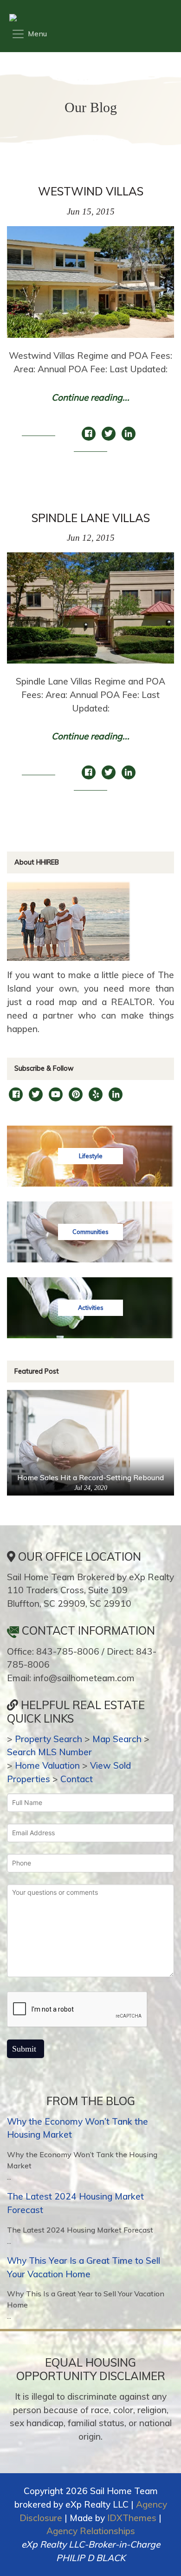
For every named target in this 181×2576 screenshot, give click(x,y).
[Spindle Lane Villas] (90, 613)
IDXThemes (132, 2518)
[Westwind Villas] (90, 287)
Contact (77, 1779)
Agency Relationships (91, 2531)
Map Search (117, 1739)
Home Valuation (47, 1765)
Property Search (48, 1739)
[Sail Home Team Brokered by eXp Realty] (88, 18)
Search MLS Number (49, 1752)
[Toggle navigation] (29, 34)
